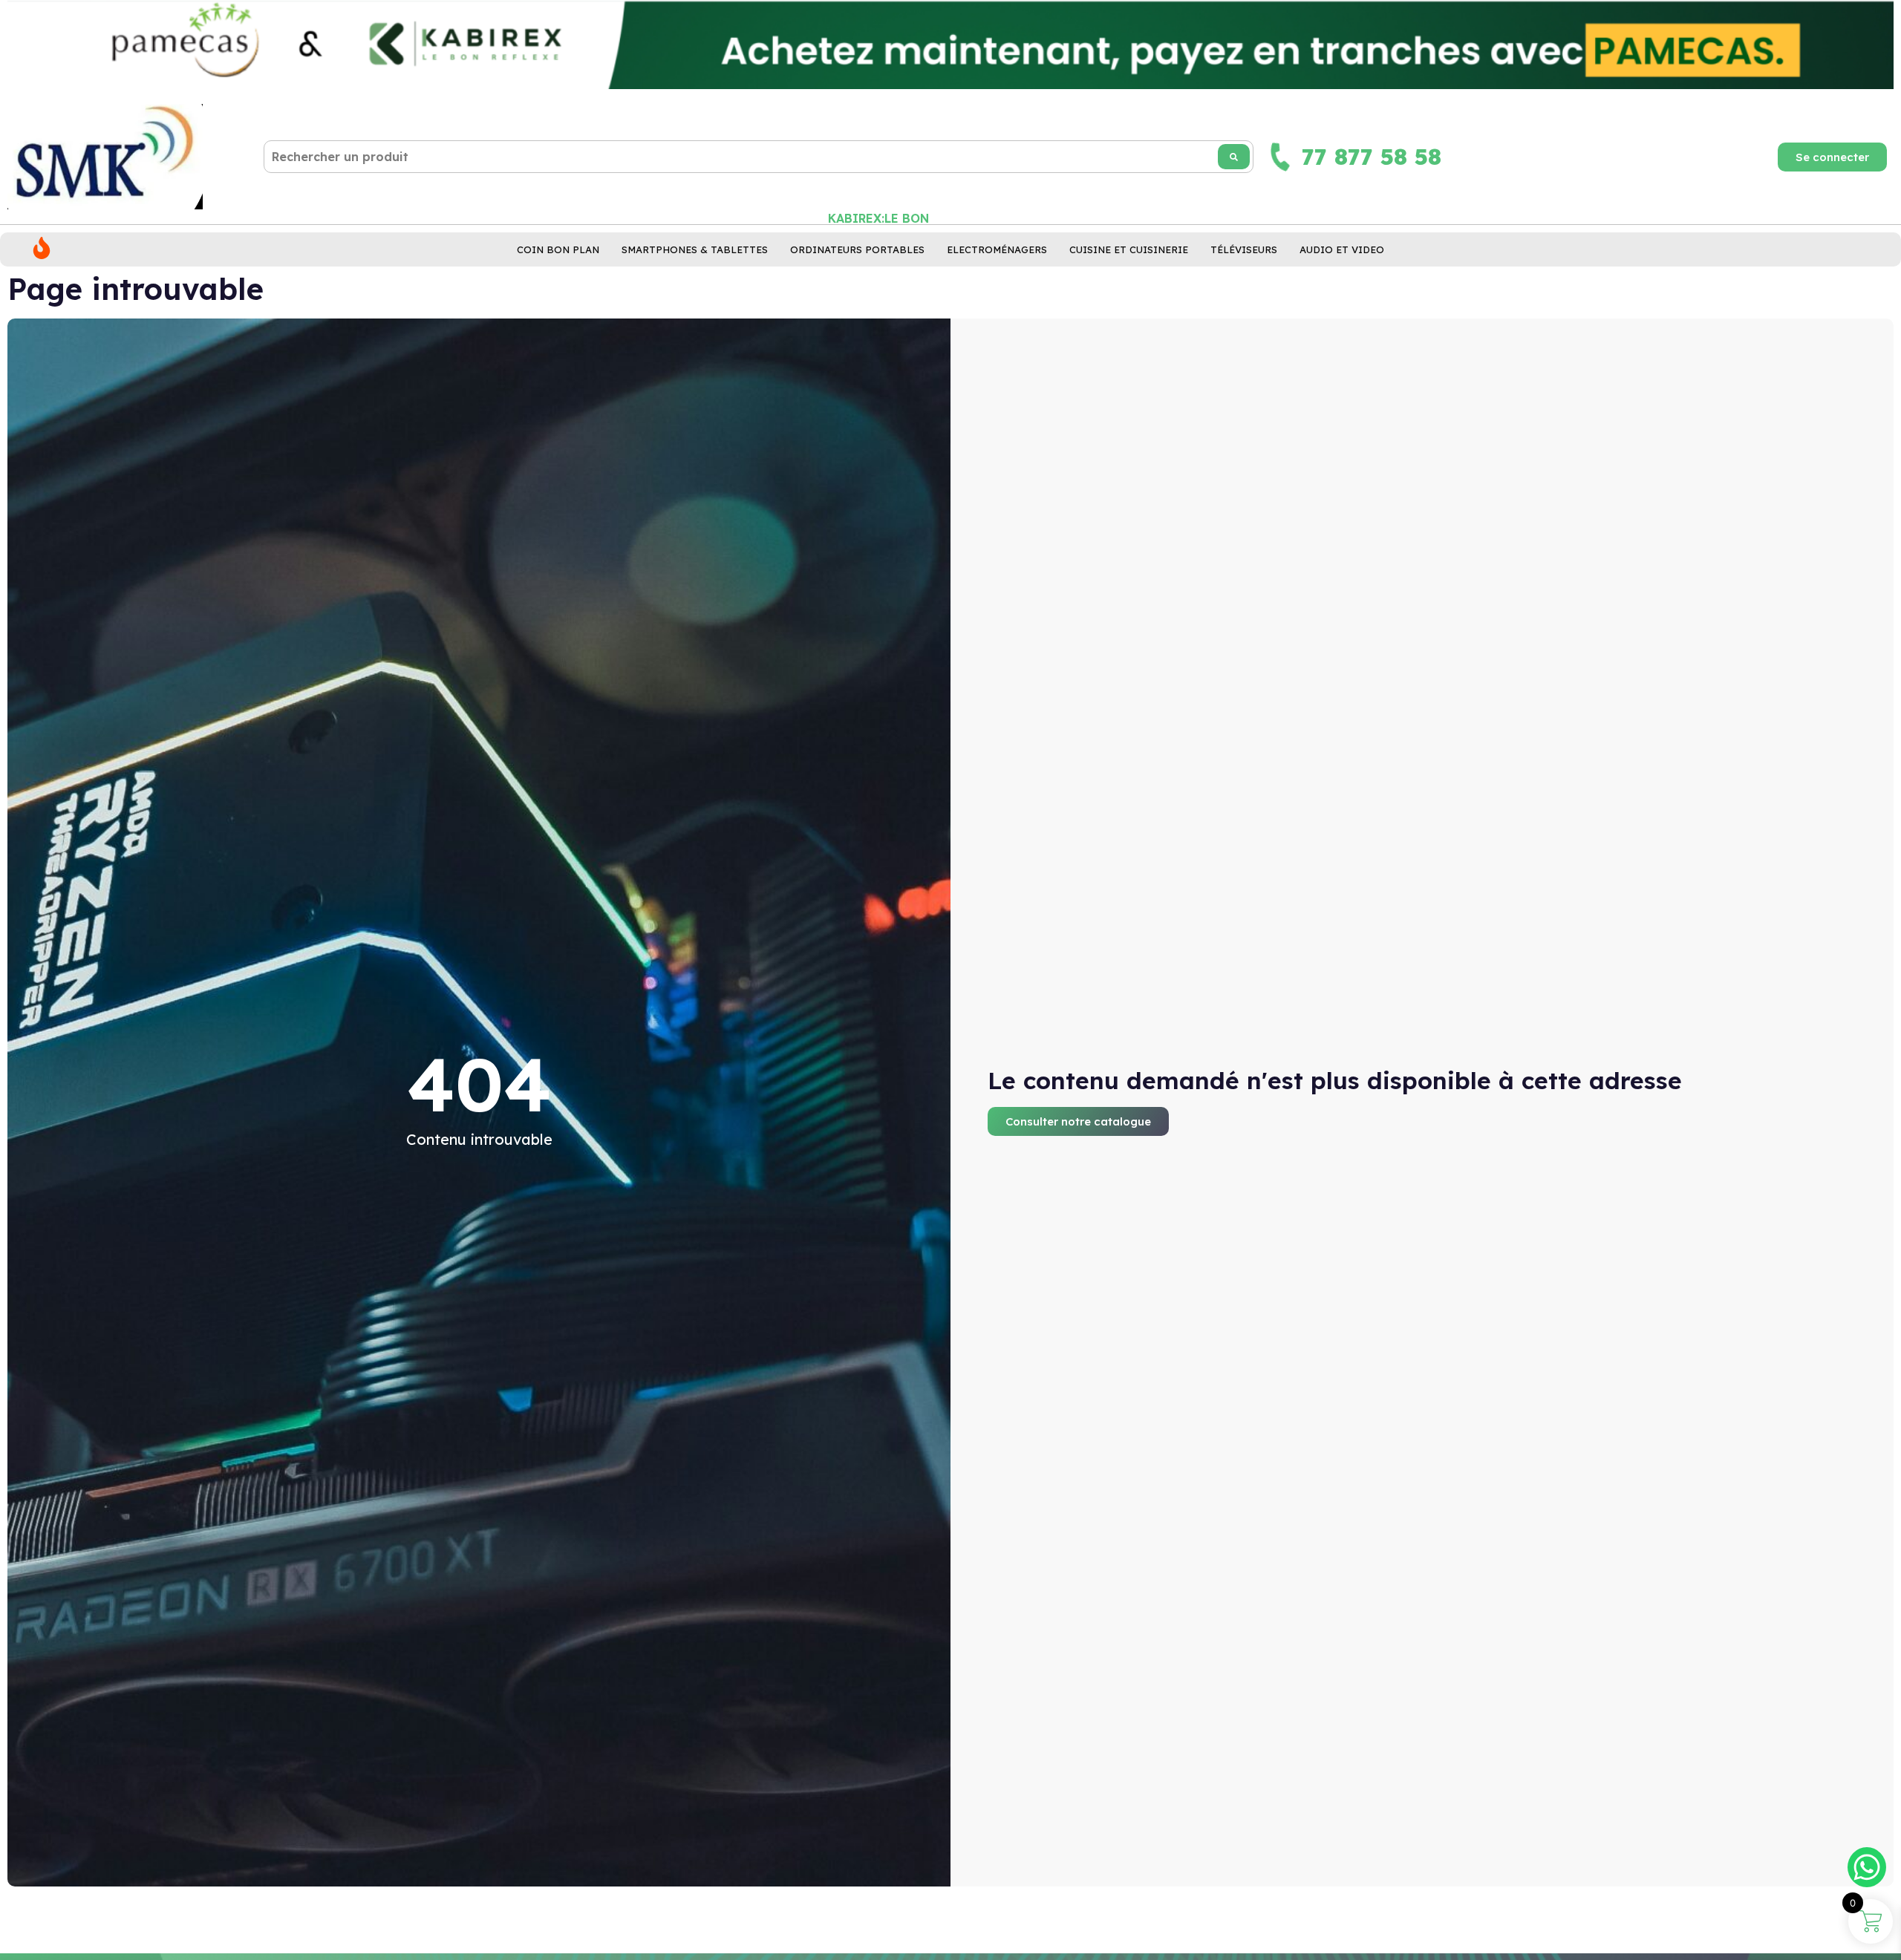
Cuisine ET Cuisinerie (1129, 249)
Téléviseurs (1244, 249)
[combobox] (759, 157)
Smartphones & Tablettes (695, 249)
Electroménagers (997, 249)
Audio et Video (1342, 249)
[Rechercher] (1234, 157)
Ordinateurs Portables (857, 249)
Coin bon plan (558, 249)
